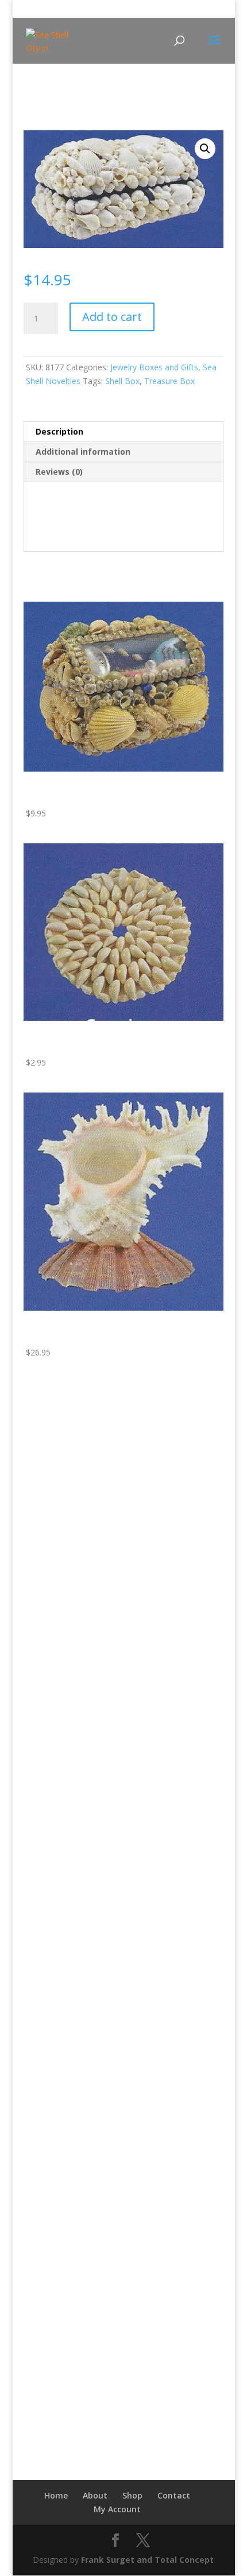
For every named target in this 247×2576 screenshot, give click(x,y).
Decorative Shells (64, 2100)
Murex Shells (56, 2171)
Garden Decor (58, 1649)
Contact (174, 2495)
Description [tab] (59, 431)
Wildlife (37, 2309)
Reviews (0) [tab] (59, 472)
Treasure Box (169, 381)
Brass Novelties (53, 1413)
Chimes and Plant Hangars (81, 1839)
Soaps (44, 2273)
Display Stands (59, 2118)
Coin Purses (54, 1875)
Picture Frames (60, 1720)
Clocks (44, 1511)
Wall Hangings (58, 1564)
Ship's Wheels (57, 1480)
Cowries (47, 2048)
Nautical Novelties (57, 1582)
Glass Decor (55, 1893)
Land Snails (53, 2154)
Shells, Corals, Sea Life (65, 1998)
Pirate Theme (57, 1737)
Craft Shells (53, 2065)
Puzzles (46, 1773)
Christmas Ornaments (73, 1857)
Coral (42, 2030)
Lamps (45, 1684)
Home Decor (56, 1529)
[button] (205, 149)
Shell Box (122, 381)
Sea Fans (49, 2207)
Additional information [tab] (83, 452)
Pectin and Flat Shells (72, 2189)
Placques (49, 1547)
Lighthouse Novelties (63, 1498)
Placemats (52, 1963)
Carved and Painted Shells (80, 2012)
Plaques (47, 1445)
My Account (117, 2509)
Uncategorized (51, 2291)
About (95, 2495)
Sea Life (47, 2224)
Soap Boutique (51, 2259)
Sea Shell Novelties (84, 102)
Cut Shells (50, 2083)
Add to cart (112, 317)
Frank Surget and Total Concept (147, 2560)
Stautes (46, 1790)
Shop (132, 2495)
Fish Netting (55, 1631)
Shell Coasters (59, 1981)
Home (34, 102)
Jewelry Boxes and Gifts (154, 367)
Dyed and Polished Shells (79, 2136)
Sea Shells (51, 2242)
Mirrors (46, 1427)
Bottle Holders (59, 1596)
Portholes (50, 1463)
